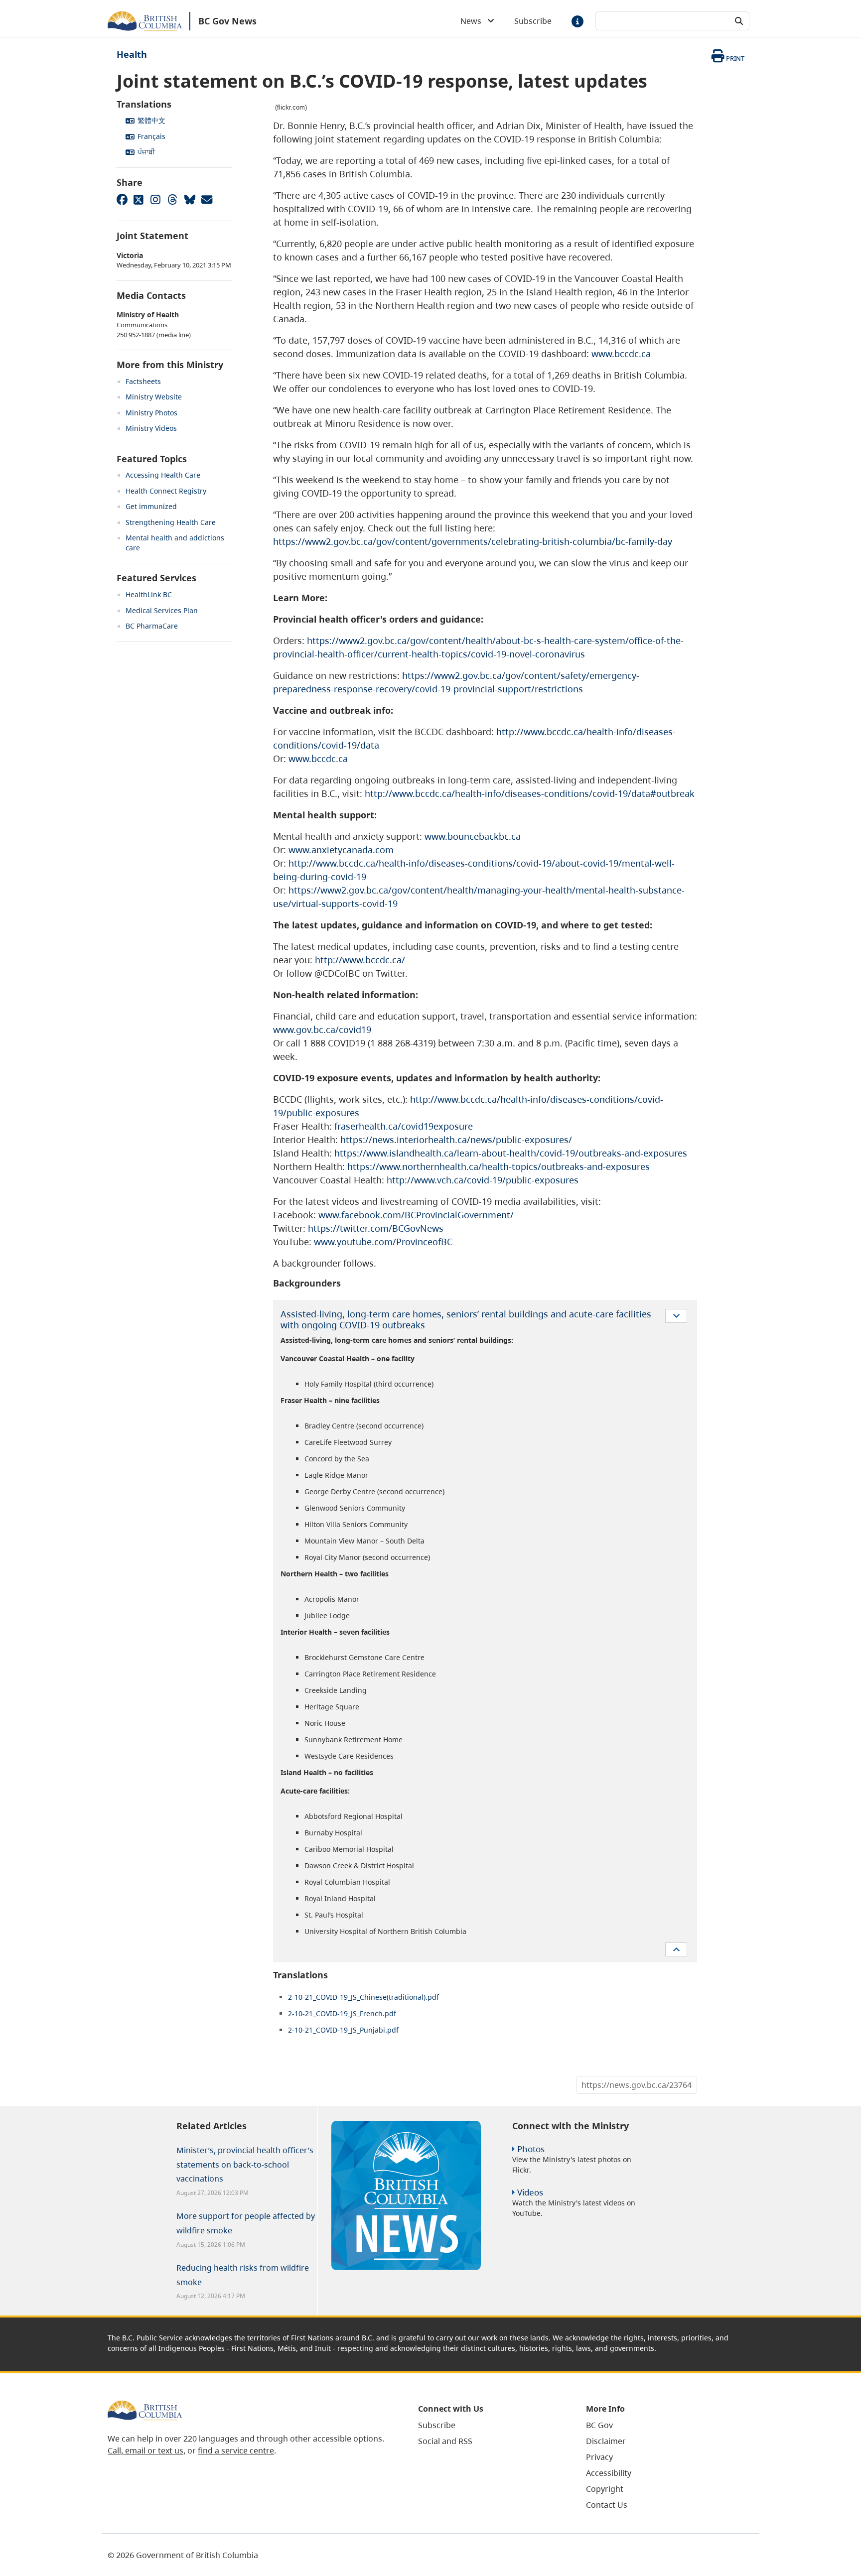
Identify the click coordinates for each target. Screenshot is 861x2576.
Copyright (605, 2489)
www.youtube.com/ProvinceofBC (383, 1242)
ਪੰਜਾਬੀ (146, 152)
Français (151, 136)
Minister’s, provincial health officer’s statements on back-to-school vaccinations (245, 2165)
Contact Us (607, 2505)
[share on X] (139, 199)
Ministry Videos (151, 428)
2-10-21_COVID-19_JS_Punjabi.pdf (343, 2030)
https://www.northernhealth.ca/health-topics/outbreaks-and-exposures (499, 1166)
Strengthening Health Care (171, 522)
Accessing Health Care (163, 475)
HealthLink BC (149, 594)
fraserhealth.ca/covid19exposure (404, 1126)
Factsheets (143, 381)
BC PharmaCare (152, 626)
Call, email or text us (145, 2450)
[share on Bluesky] (189, 199)
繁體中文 (151, 120)
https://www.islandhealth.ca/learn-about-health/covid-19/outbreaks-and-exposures (511, 1153)
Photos (531, 2149)
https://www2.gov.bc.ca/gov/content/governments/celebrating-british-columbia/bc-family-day (473, 541)
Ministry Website (154, 397)
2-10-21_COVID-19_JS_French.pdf (342, 2013)
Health (132, 54)
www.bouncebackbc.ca (473, 836)
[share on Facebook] (122, 199)
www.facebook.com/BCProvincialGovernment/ (416, 1215)
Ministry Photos (151, 413)
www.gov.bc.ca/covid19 (322, 1030)
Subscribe (533, 21)
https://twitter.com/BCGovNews (376, 1228)
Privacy (599, 2457)
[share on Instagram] (155, 199)
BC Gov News (227, 21)
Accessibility (609, 2473)
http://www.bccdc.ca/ (360, 960)
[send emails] (206, 199)
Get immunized (151, 506)
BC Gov (599, 2425)
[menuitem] (490, 2425)
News (474, 21)
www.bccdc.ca (621, 354)
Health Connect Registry (166, 491)
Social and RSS (445, 2441)
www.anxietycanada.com (341, 850)
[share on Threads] (172, 199)
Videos (530, 2192)
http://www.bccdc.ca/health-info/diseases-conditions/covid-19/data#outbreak (530, 793)
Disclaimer (606, 2441)
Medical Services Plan (162, 610)
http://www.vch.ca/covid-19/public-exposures (483, 1180)
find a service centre (236, 2450)
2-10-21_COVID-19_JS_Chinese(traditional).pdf (363, 1997)
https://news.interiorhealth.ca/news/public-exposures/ (456, 1140)
